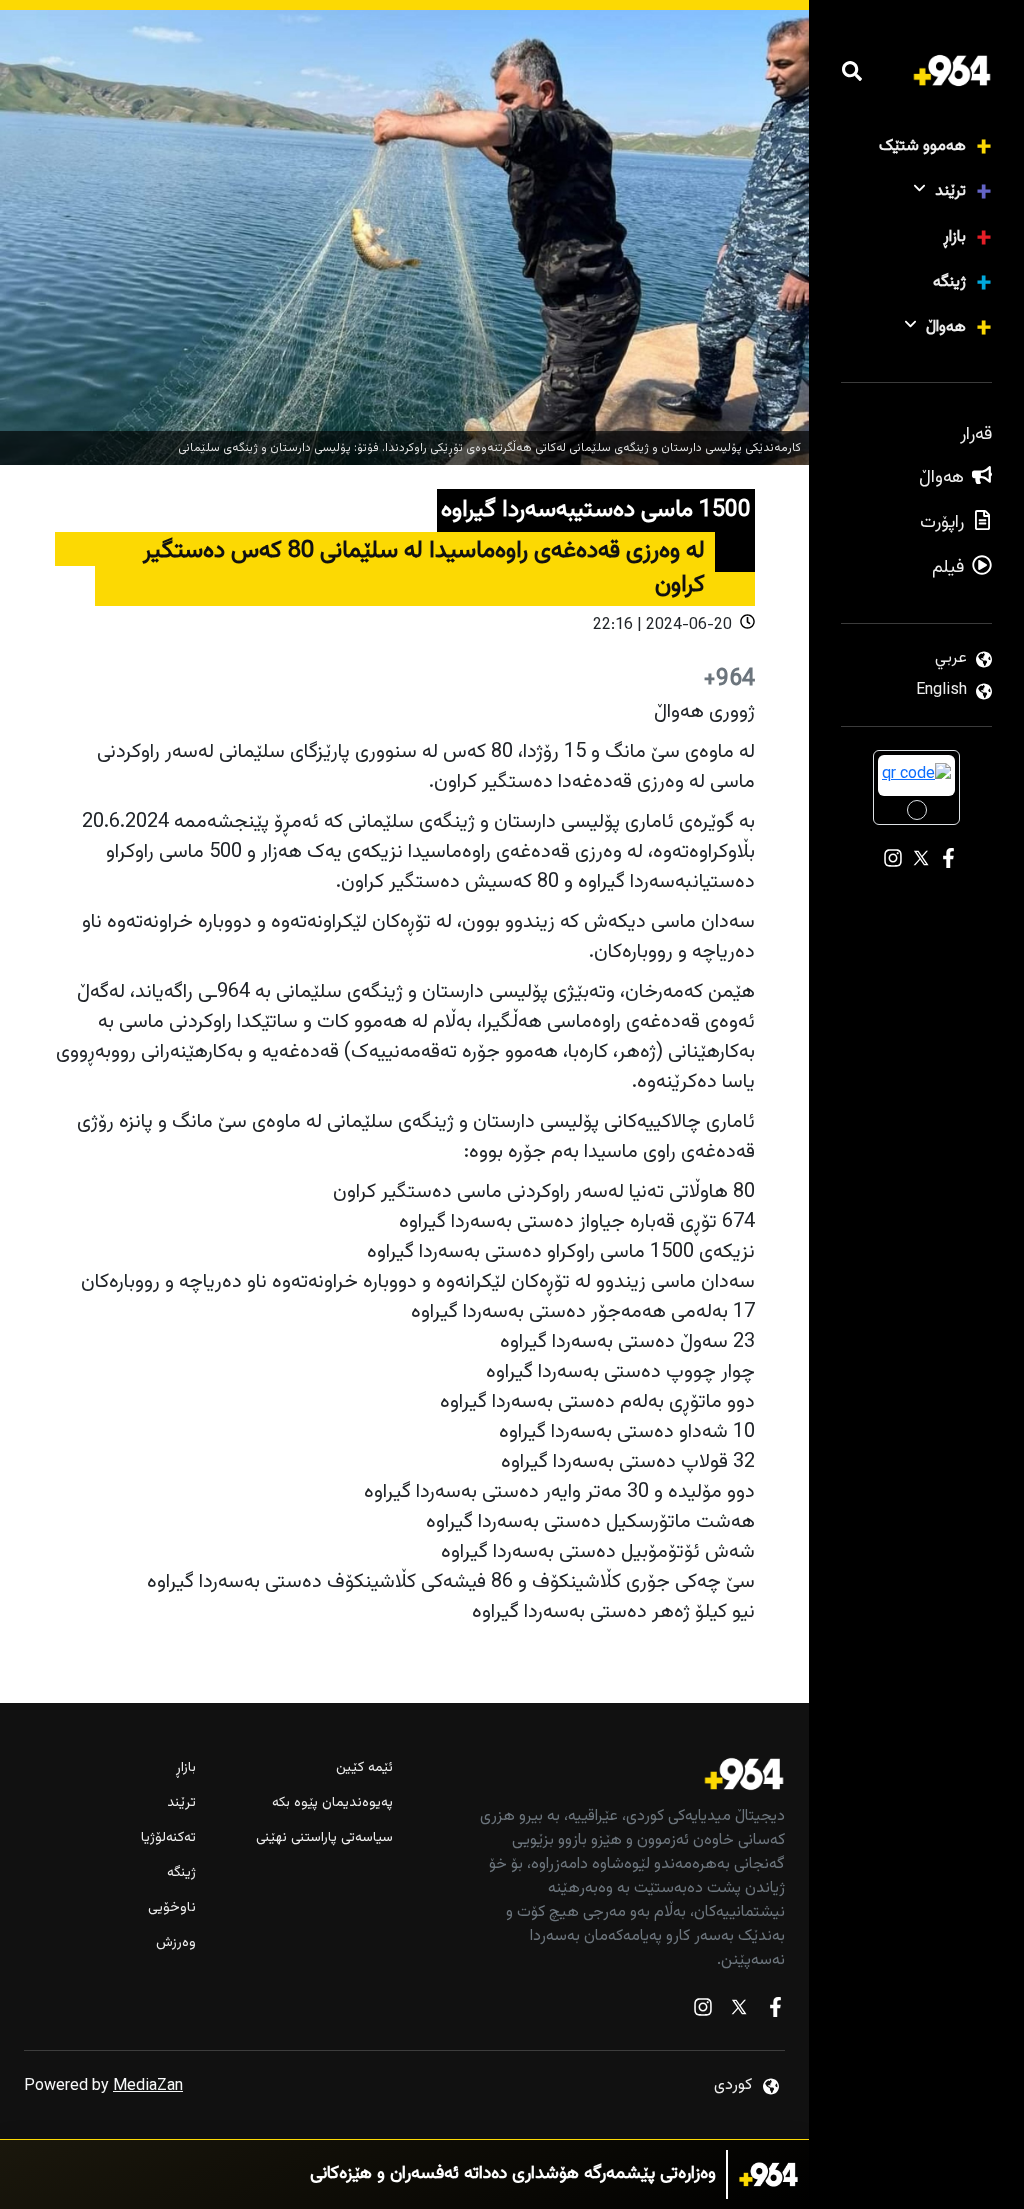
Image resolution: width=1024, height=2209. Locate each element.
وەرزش (176, 1943)
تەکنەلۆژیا (168, 1838)
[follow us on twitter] (739, 2011)
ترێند (950, 191)
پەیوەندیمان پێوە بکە (332, 1803)
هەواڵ (946, 327)
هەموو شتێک (922, 146)
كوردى (733, 2085)
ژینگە (949, 282)
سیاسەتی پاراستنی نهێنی (324, 1838)
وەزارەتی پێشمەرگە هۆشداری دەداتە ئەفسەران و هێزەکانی (513, 2174)
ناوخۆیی (172, 1908)
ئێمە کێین (364, 1768)
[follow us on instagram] (703, 2011)
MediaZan (148, 2086)
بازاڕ (954, 237)
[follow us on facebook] (775, 2011)
